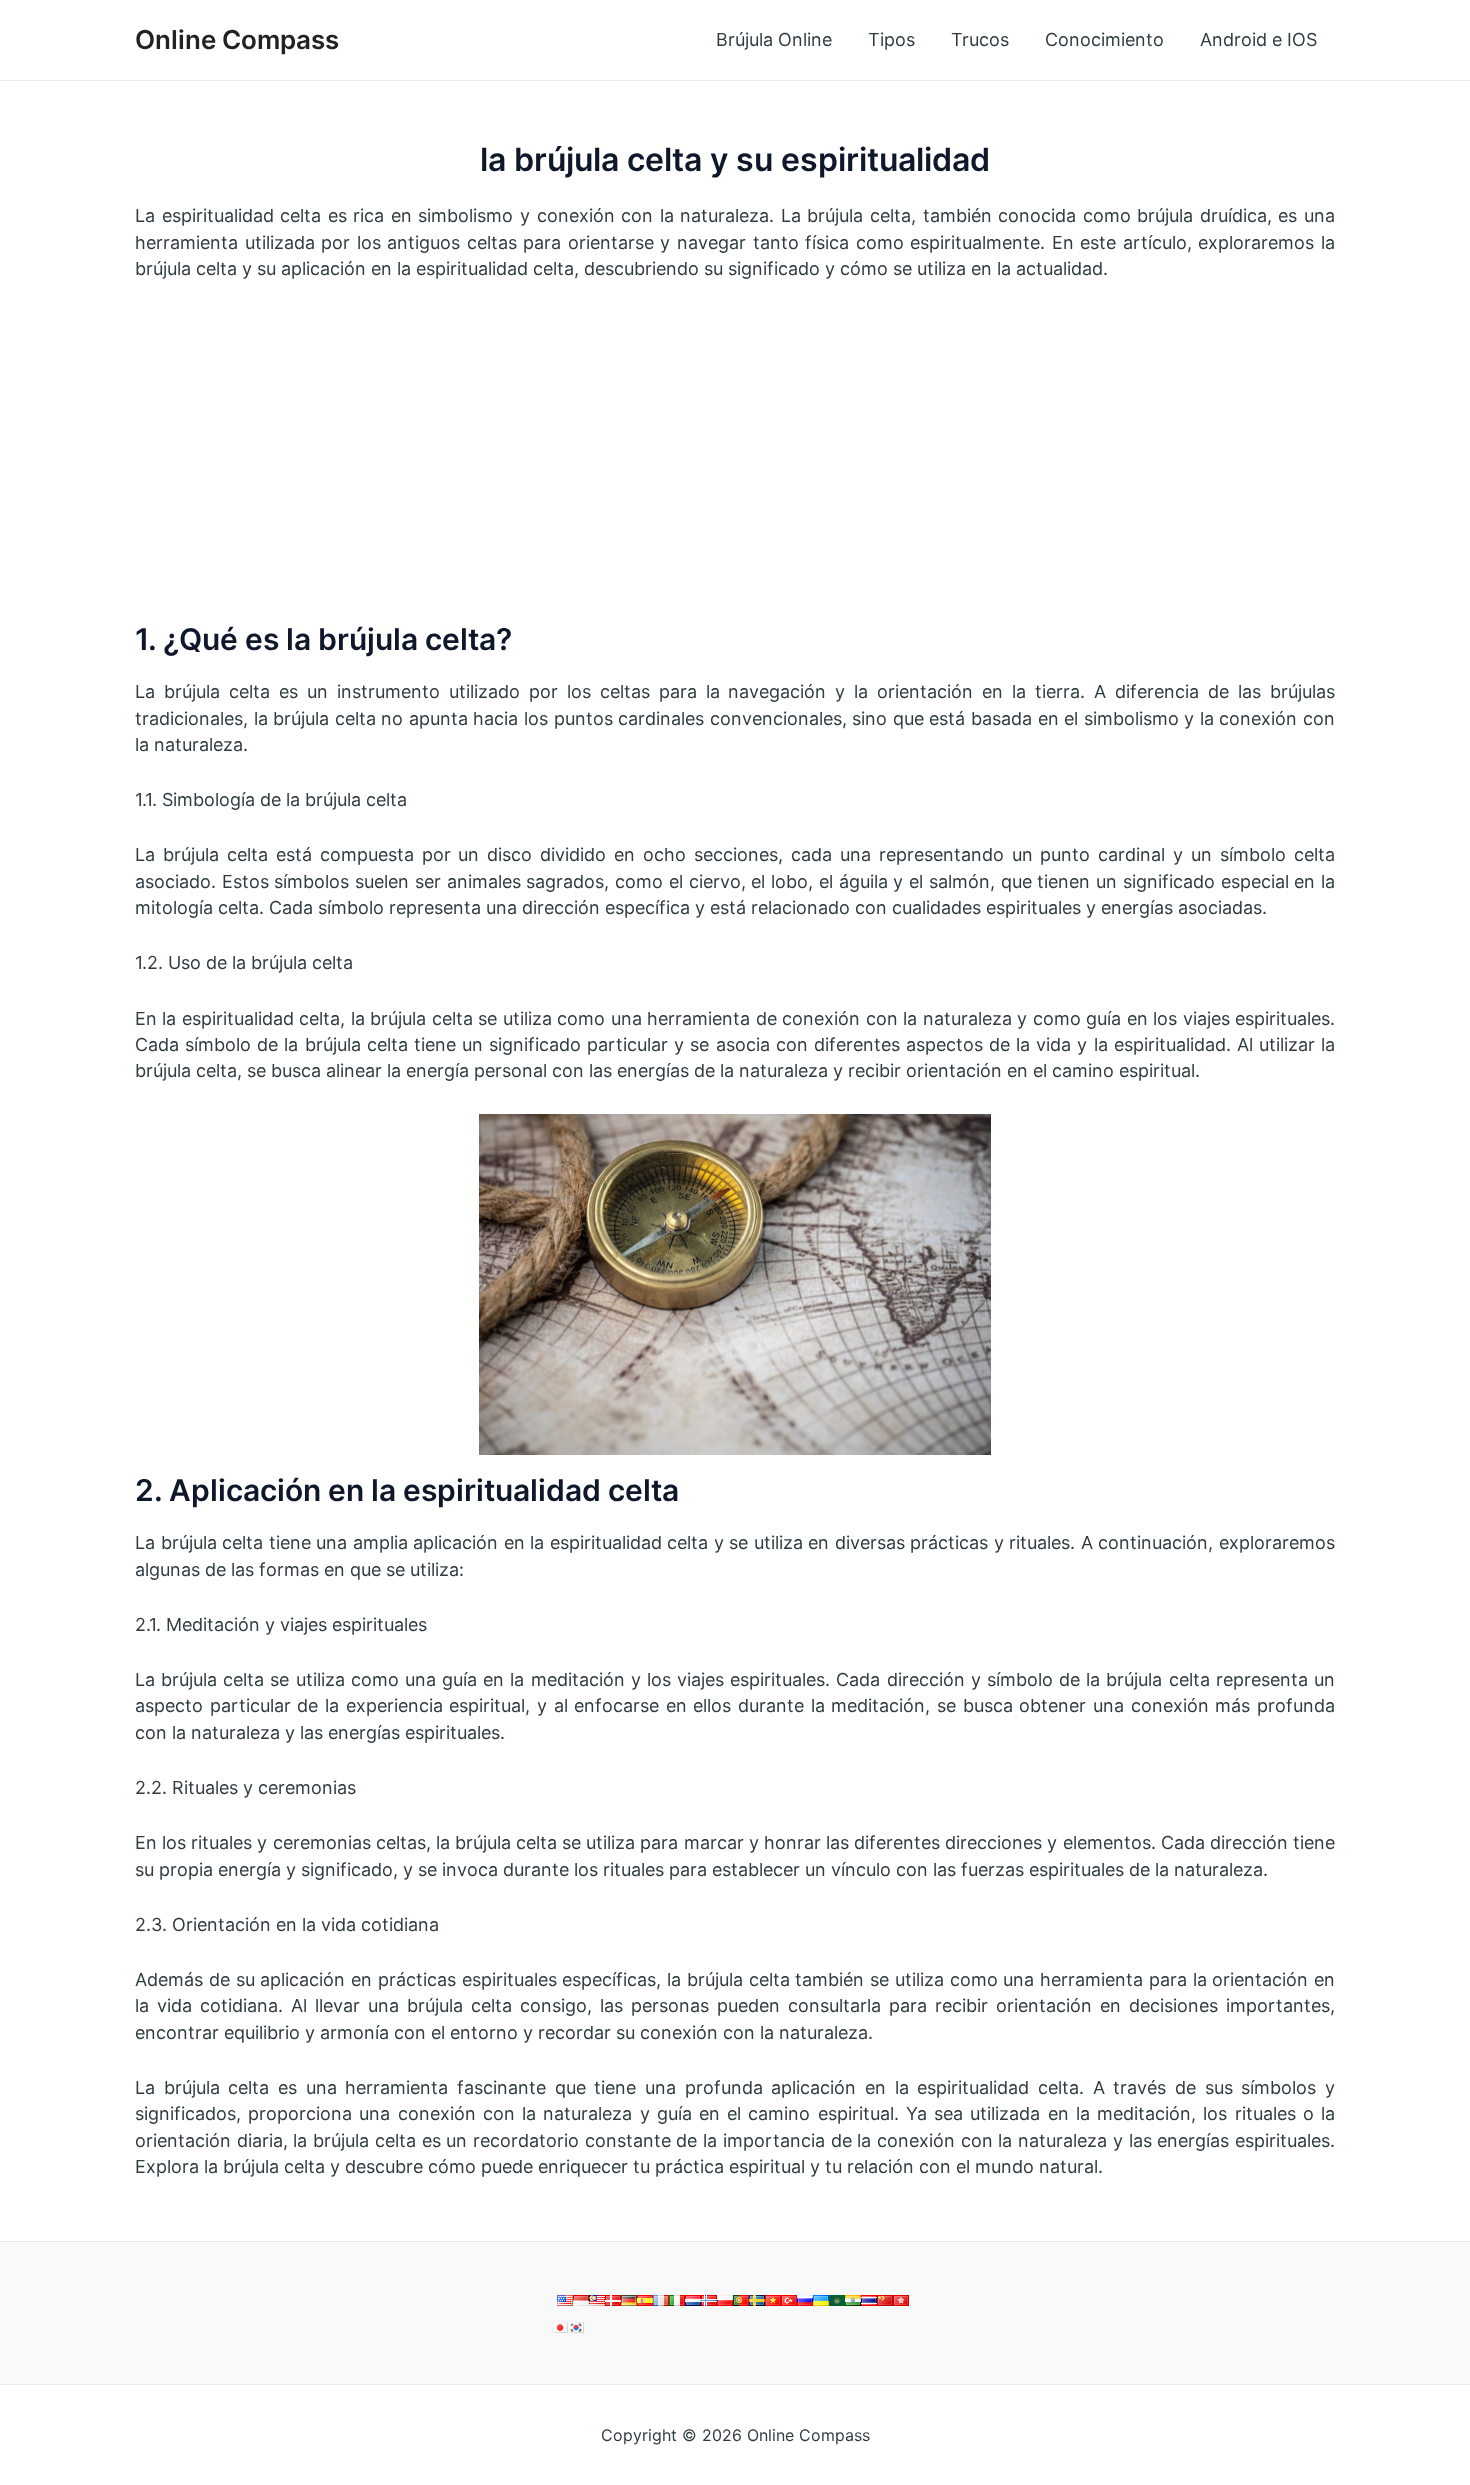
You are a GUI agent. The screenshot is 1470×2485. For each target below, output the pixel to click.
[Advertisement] (735, 451)
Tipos (891, 39)
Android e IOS (1258, 39)
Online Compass (237, 39)
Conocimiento (1104, 39)
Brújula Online (774, 39)
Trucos (980, 39)
